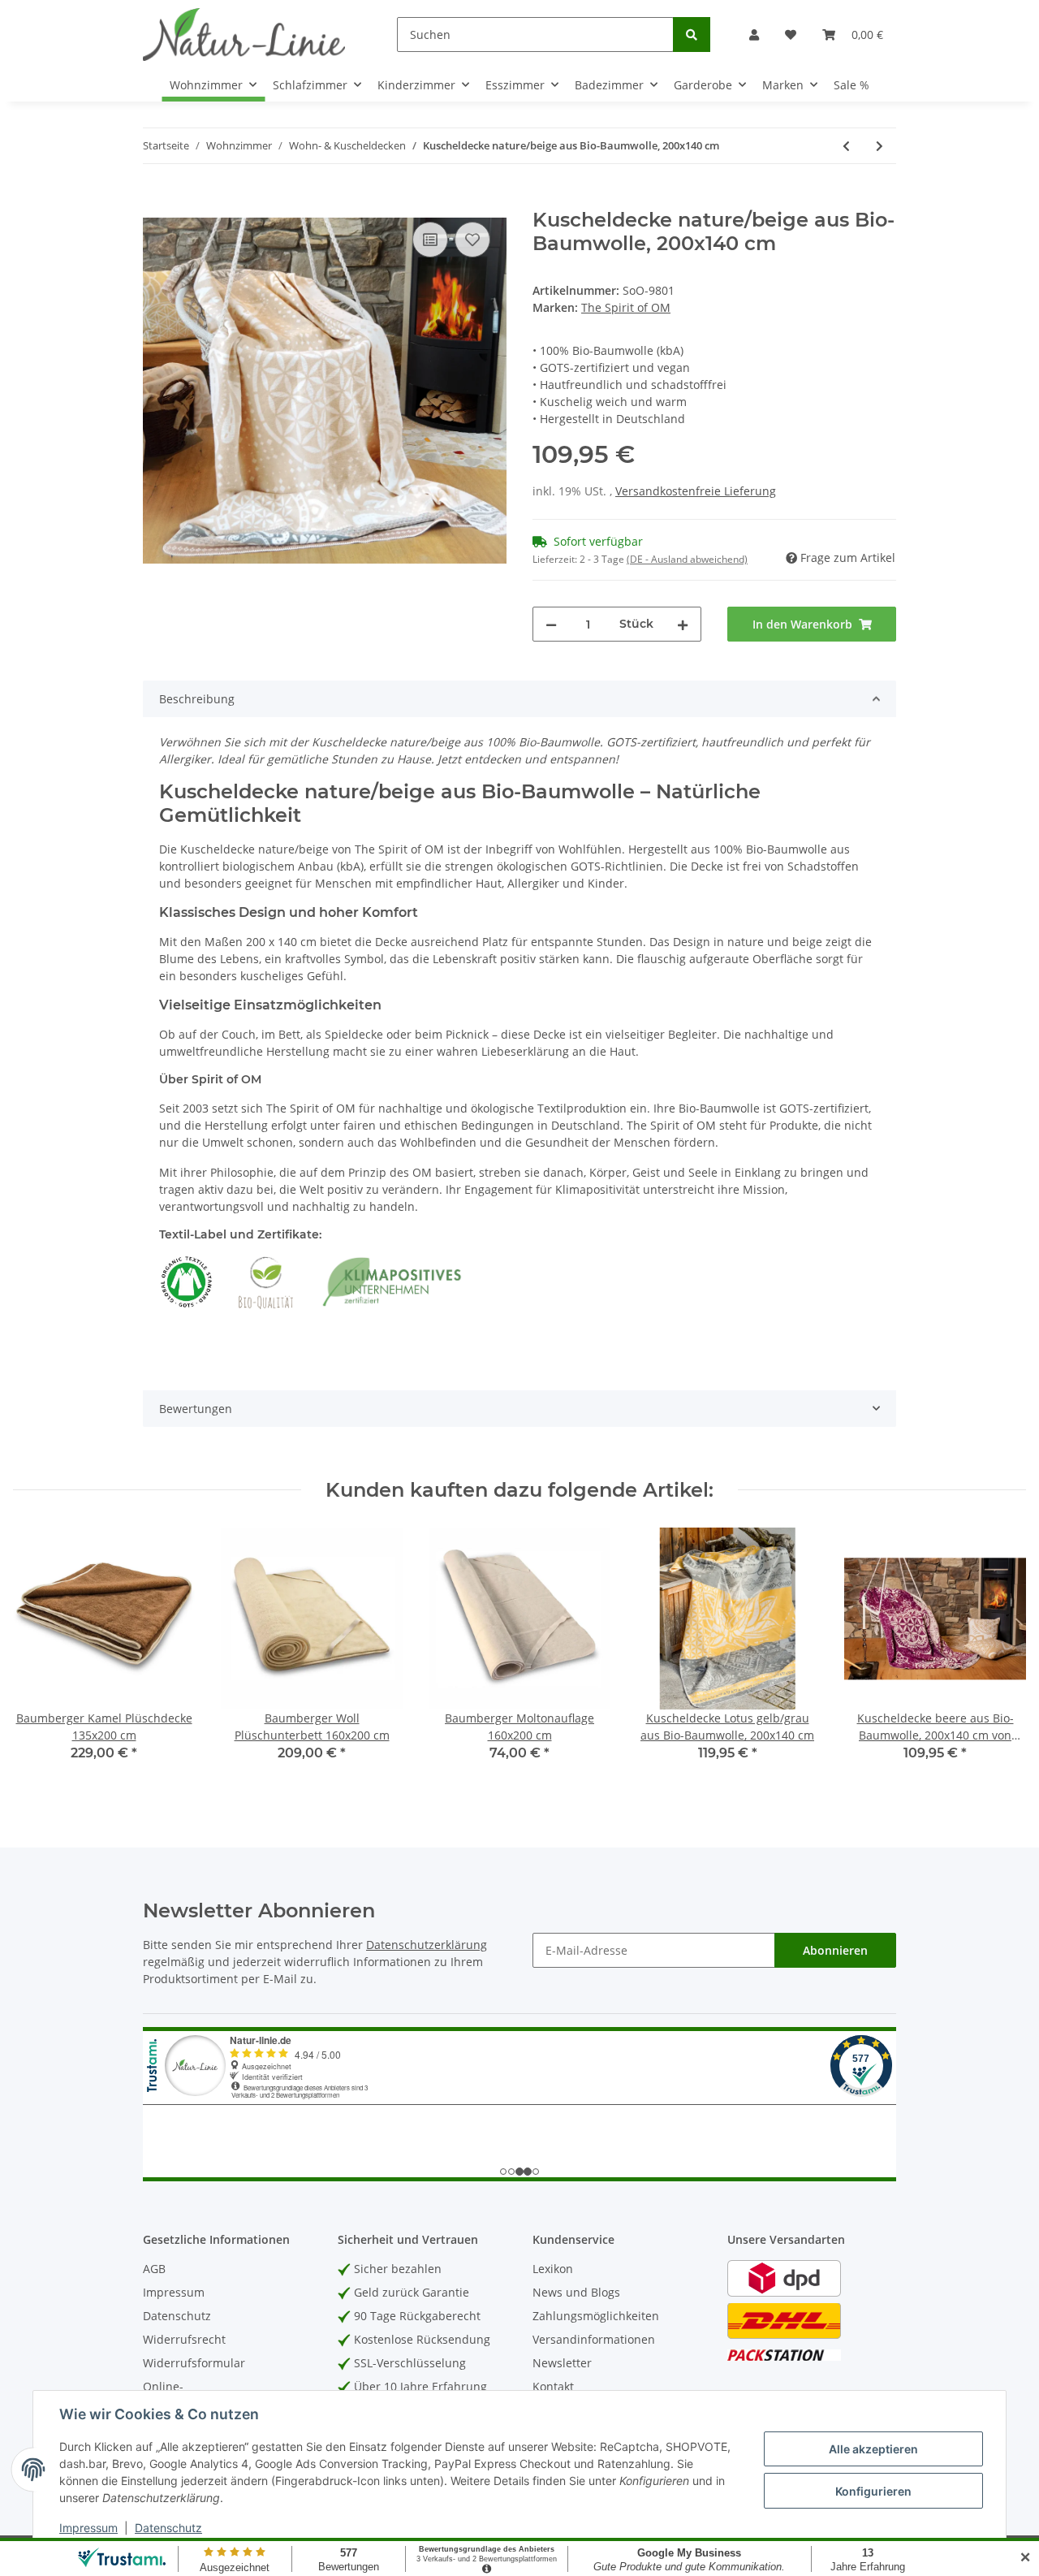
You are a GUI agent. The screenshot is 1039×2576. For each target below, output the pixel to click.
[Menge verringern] (551, 624)
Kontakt (553, 2386)
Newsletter (562, 2363)
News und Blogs (576, 2292)
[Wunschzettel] (791, 35)
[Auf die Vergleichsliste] (430, 240)
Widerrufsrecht (184, 2339)
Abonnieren (835, 1950)
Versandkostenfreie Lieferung (696, 491)
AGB (154, 2269)
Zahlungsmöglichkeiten (596, 2316)
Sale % (851, 85)
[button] (754, 35)
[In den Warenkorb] (156, 200)
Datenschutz (177, 2316)
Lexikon (553, 2269)
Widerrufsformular (194, 2363)
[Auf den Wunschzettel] (472, 240)
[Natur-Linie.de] (244, 34)
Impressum (174, 2292)
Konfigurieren (873, 2491)
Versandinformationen (594, 2339)
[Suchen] (692, 35)
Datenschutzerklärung (427, 1945)
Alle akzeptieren (873, 2449)
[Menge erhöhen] (683, 624)
